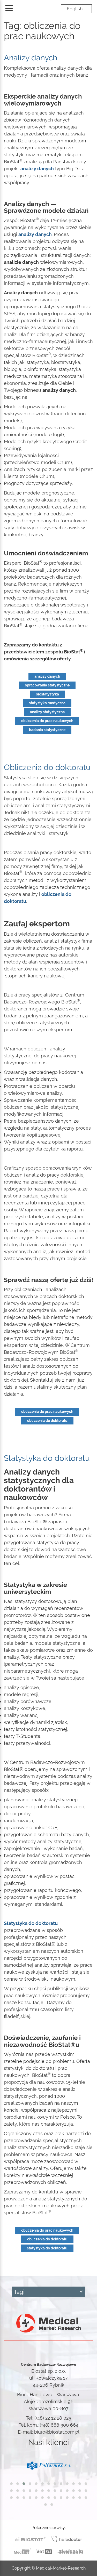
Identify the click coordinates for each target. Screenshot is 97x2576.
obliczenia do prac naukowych (47, 721)
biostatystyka (47, 694)
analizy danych (47, 676)
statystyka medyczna (47, 703)
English (75, 9)
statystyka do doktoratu (47, 2248)
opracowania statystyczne (47, 685)
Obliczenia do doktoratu (47, 767)
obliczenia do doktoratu (47, 1421)
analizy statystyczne (47, 712)
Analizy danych (31, 58)
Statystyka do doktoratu (47, 1458)
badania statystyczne (47, 730)
